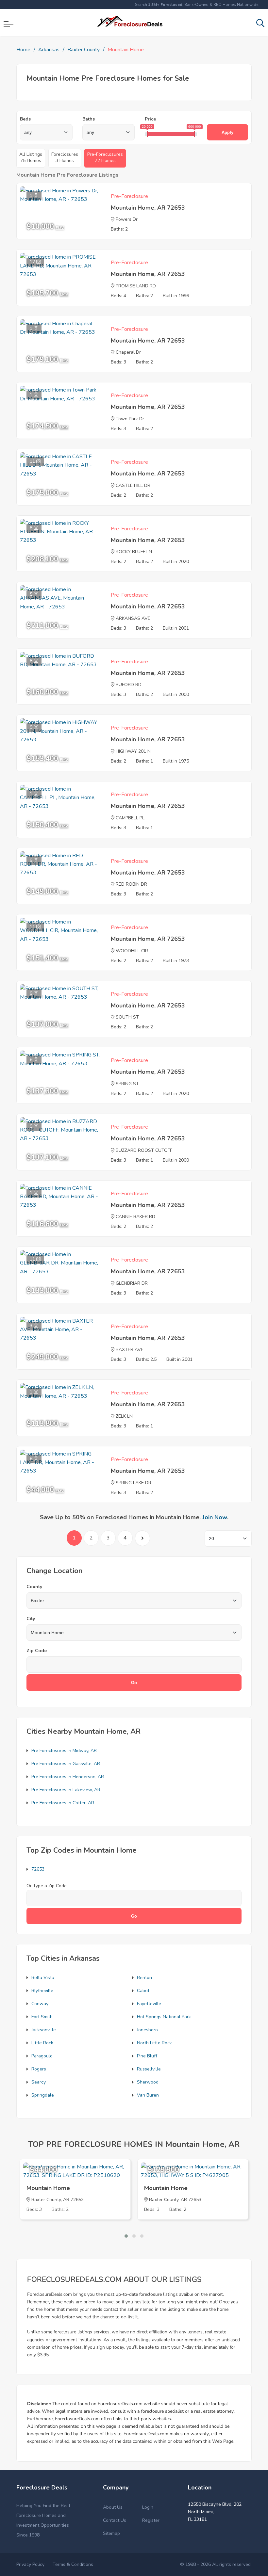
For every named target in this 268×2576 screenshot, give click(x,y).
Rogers (39, 2069)
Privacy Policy (30, 2564)
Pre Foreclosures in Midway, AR (64, 1751)
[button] (126, 2236)
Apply (227, 132)
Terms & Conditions (73, 2564)
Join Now (215, 1517)
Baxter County (84, 50)
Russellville (149, 2069)
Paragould (42, 2056)
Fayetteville (149, 2004)
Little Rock (42, 2043)
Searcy (39, 2082)
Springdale (43, 2095)
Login (148, 2507)
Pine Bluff (147, 2056)
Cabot (143, 1991)
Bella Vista (43, 1978)
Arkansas (49, 50)
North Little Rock (154, 2043)
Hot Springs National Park (164, 2017)
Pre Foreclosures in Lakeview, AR (66, 1790)
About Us (113, 2507)
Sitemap (111, 2533)
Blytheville (42, 1991)
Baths (89, 119)
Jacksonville (44, 2030)
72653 (38, 1869)
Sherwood (148, 2082)
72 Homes (105, 157)
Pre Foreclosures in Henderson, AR (68, 1777)
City (31, 1619)
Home (23, 50)
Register (151, 2520)
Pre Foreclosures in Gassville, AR (66, 1764)
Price (150, 119)
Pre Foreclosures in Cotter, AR (63, 1803)
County (34, 1587)
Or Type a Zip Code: (47, 1886)
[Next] (142, 1538)
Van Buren (148, 2095)
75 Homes (31, 157)
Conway (40, 2004)
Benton (144, 1978)
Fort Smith (42, 2017)
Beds (25, 119)
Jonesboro (147, 2030)
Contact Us (115, 2520)
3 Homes (65, 157)
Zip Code (37, 1651)
